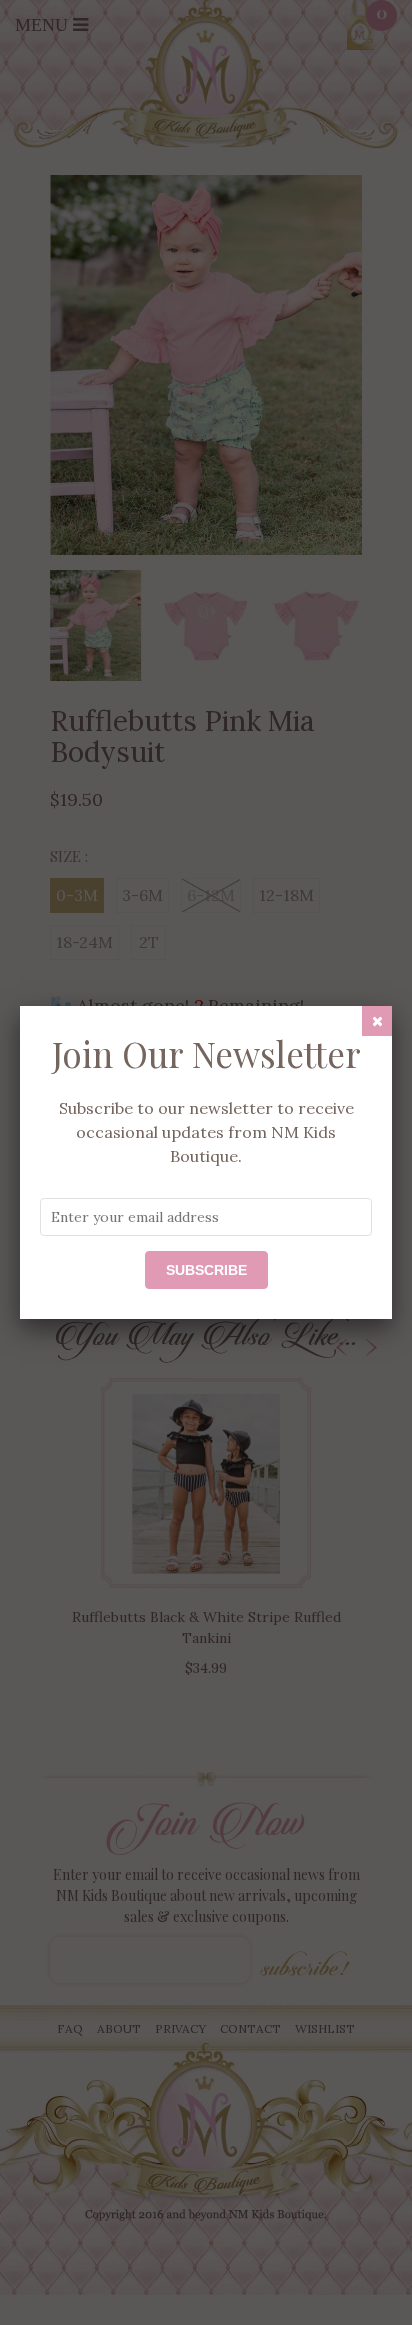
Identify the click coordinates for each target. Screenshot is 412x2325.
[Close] (377, 1021)
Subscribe (206, 1270)
